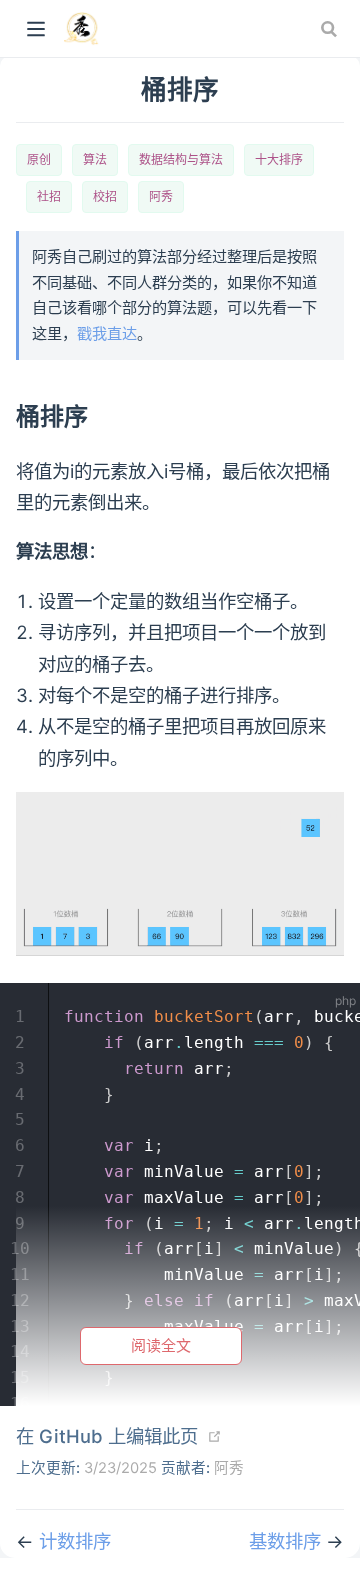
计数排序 (75, 1541)
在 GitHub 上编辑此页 (107, 1436)
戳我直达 (107, 333)
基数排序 (287, 1541)
